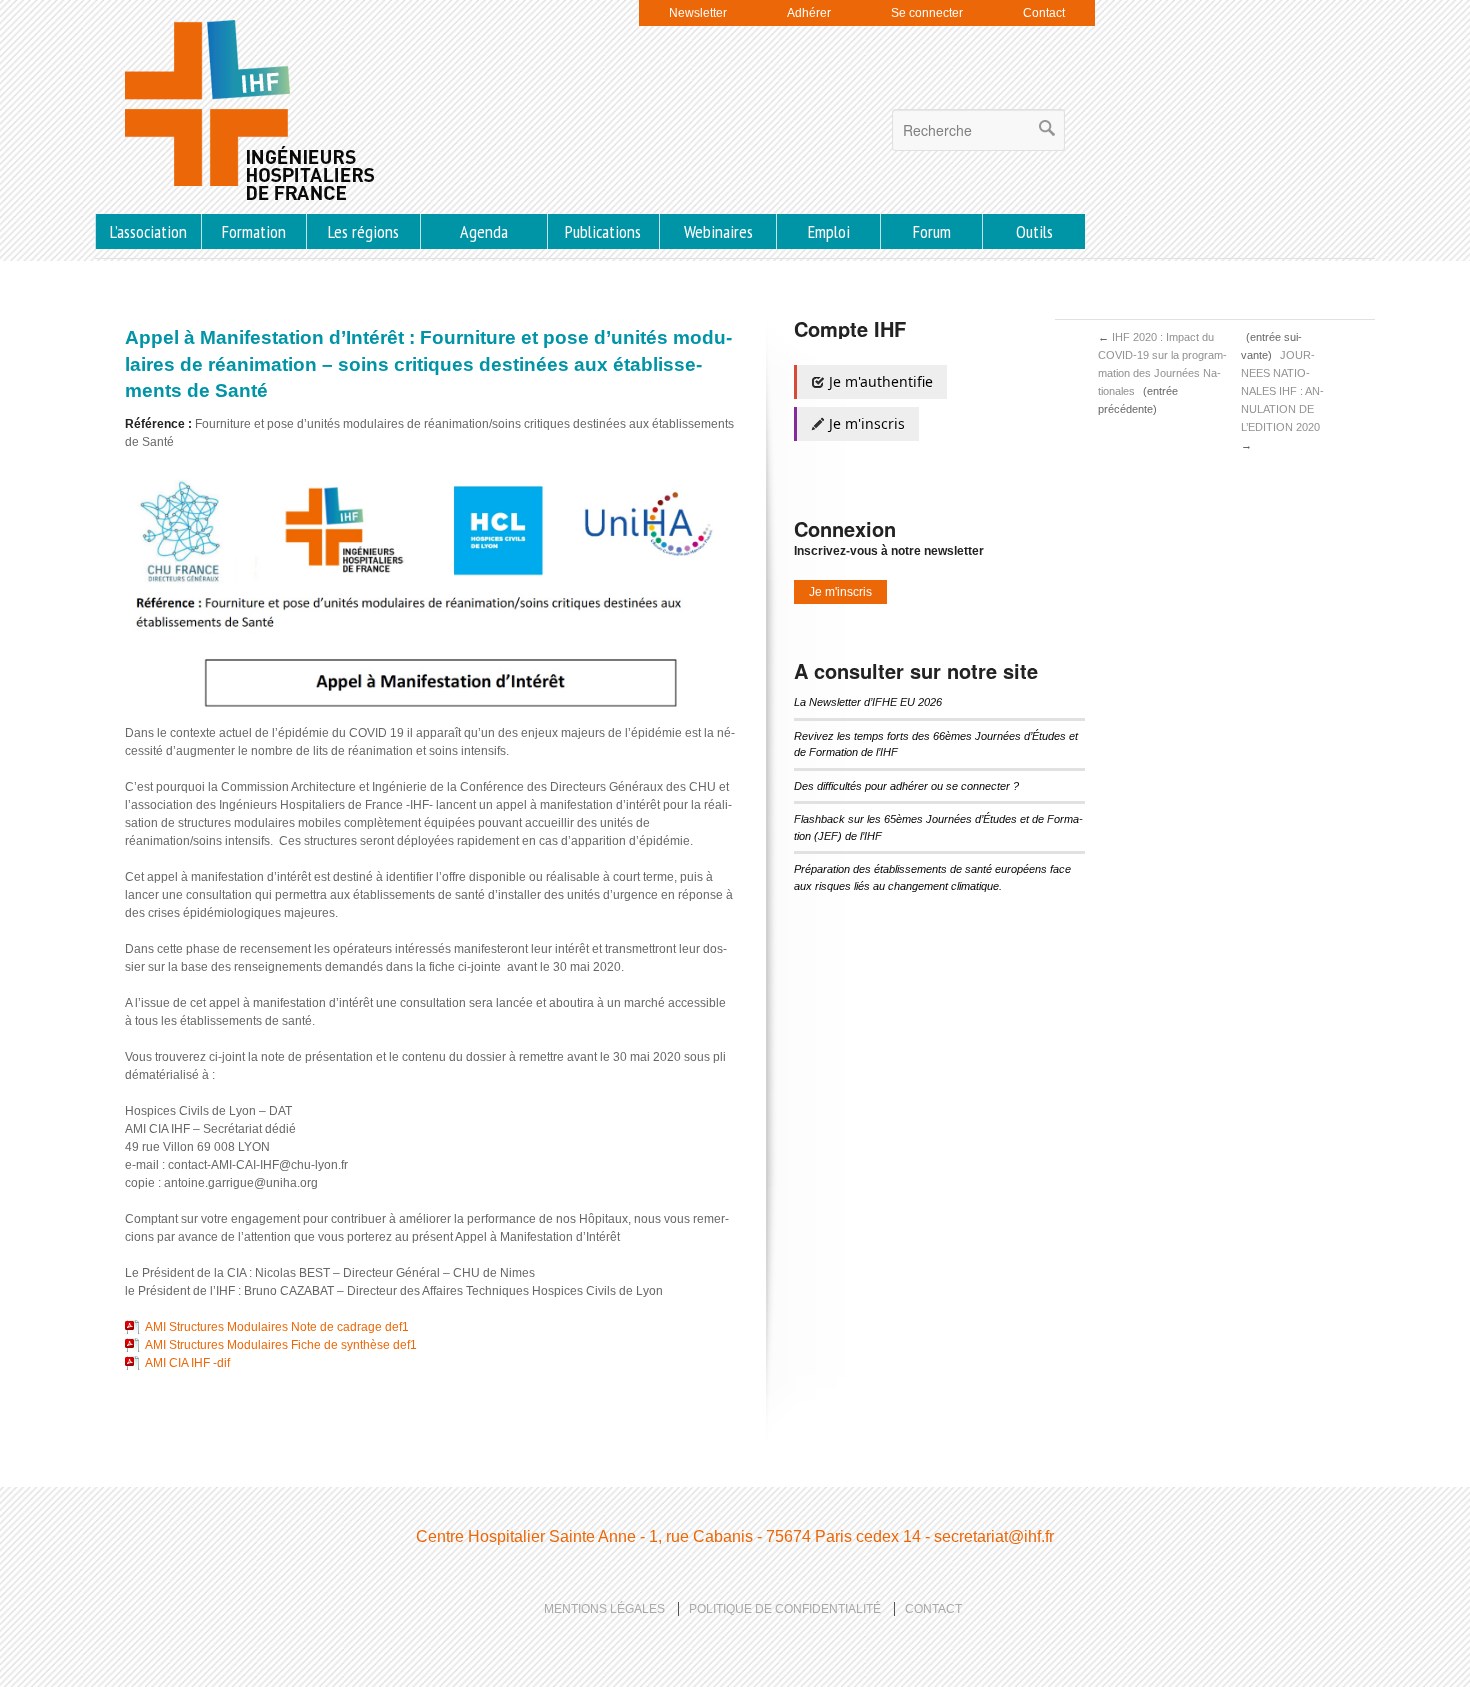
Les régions (363, 231)
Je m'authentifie (879, 381)
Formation (254, 231)
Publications (603, 231)
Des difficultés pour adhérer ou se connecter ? (906, 786)
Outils (1034, 231)
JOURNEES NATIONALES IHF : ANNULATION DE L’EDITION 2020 (1282, 391)
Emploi (829, 231)
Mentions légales (604, 1609)
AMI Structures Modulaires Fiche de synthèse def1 (281, 1345)
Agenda (484, 231)
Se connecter (927, 13)
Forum (932, 231)
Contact (1044, 13)
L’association (148, 231)
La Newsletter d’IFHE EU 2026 (868, 702)
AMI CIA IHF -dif (187, 1363)
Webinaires (718, 231)
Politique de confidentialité (785, 1609)
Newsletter (698, 13)
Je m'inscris (865, 423)
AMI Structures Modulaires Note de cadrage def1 (277, 1327)
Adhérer (809, 13)
